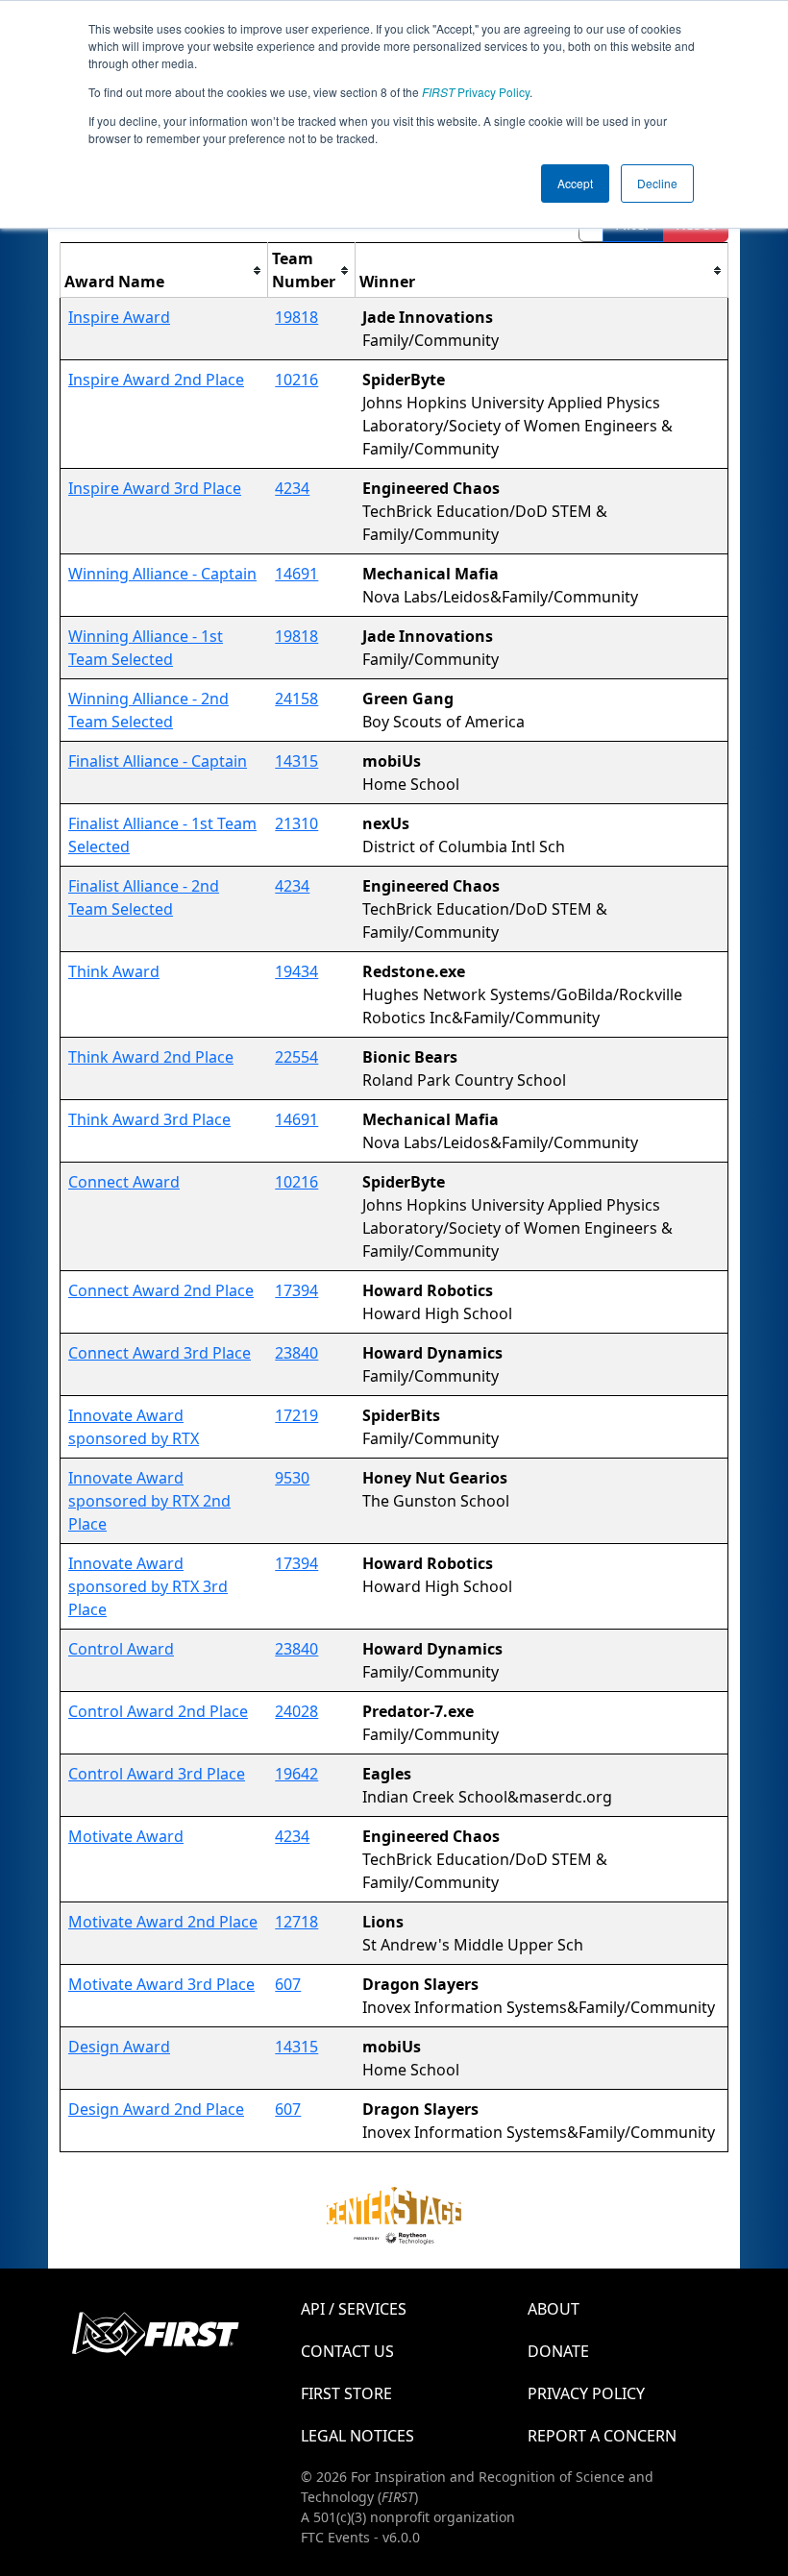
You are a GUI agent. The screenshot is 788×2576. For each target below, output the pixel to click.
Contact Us (347, 2351)
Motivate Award (126, 1836)
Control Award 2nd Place (158, 1711)
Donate (558, 2351)
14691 (296, 574)
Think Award (114, 971)
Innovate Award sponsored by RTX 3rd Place (148, 1586)
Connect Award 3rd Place (160, 1353)
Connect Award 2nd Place (161, 1290)
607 (288, 1984)
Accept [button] (575, 183)
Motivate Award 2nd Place (163, 1922)
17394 (296, 1290)
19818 (296, 317)
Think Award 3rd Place (149, 1119)
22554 (296, 1057)
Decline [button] (657, 183)
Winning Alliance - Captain (162, 574)
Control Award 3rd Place (157, 1774)
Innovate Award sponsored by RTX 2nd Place (149, 1501)
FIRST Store (346, 2393)
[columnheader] (164, 270)
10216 (296, 380)
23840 (296, 1353)
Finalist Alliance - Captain (158, 761)
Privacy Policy (476, 92)
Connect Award (124, 1182)
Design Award (119, 2047)
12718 (296, 1922)
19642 (296, 1774)
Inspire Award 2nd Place (156, 380)
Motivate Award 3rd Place (161, 1984)
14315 (296, 761)
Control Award (121, 1649)
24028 (296, 1711)
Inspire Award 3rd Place (155, 488)
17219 (296, 1415)
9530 (292, 1478)
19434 (296, 971)
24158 (296, 699)
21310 (296, 823)
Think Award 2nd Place (151, 1057)
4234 (292, 488)
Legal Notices (357, 2436)
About (554, 2309)
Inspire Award (119, 317)
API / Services (354, 2309)
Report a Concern (602, 2436)
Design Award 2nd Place (156, 2109)
